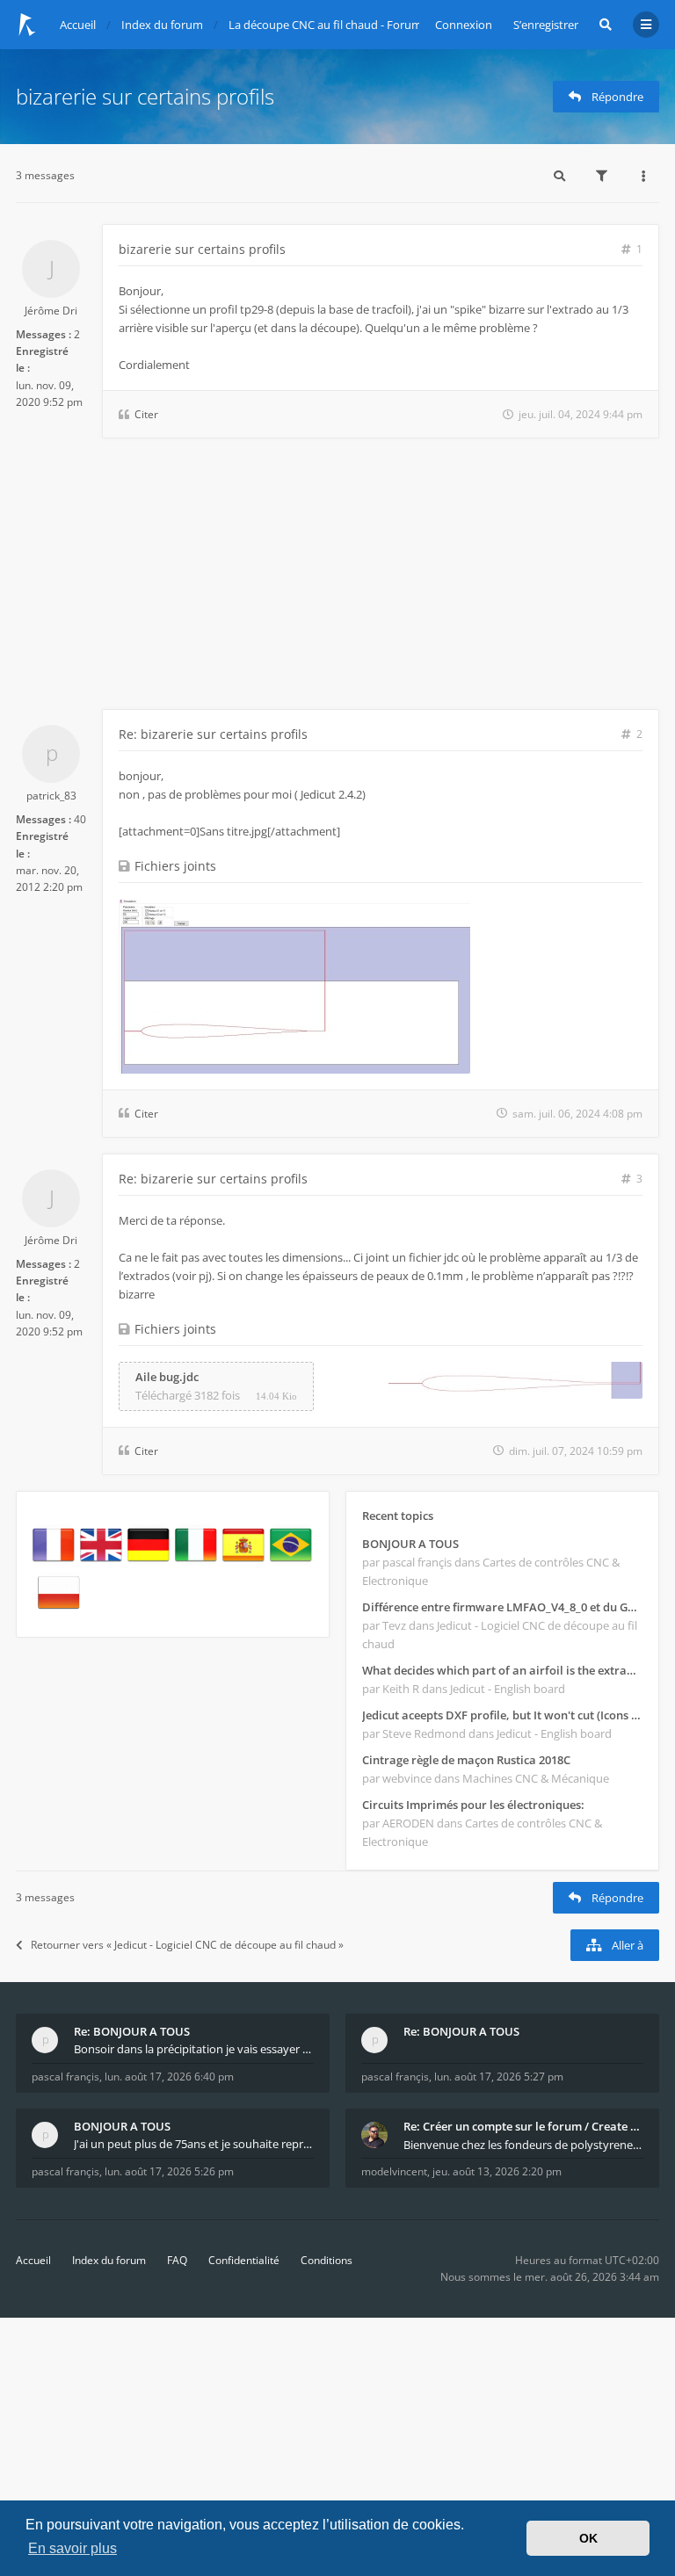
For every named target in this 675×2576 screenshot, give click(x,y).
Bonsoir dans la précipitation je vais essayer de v (194, 2049)
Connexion (464, 25)
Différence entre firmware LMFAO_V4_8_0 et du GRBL (502, 1607)
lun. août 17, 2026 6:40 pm (169, 2077)
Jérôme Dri (51, 311)
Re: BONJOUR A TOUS (132, 2031)
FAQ (177, 2260)
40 (80, 819)
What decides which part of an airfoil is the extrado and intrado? (502, 1670)
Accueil (33, 2260)
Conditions (327, 2260)
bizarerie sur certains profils (145, 96)
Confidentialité (244, 2260)
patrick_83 (51, 796)
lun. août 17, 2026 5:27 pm (499, 2077)
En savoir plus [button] (73, 2548)
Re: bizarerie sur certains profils (213, 734)
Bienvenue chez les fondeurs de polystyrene (519, 2145)
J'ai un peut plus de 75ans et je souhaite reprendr (194, 2144)
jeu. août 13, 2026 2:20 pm (497, 2171)
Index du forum (109, 2260)
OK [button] (588, 2538)
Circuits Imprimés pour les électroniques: (473, 1805)
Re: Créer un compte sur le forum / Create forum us (523, 2126)
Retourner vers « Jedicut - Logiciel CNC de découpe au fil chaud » (187, 1945)
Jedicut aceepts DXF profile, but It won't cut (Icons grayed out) (502, 1715)
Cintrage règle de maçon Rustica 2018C (466, 1760)
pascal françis (65, 2077)
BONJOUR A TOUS (410, 1544)
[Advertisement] (337, 577)
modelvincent (394, 2171)
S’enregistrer (546, 25)
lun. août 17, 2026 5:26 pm (169, 2171)
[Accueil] (27, 25)
